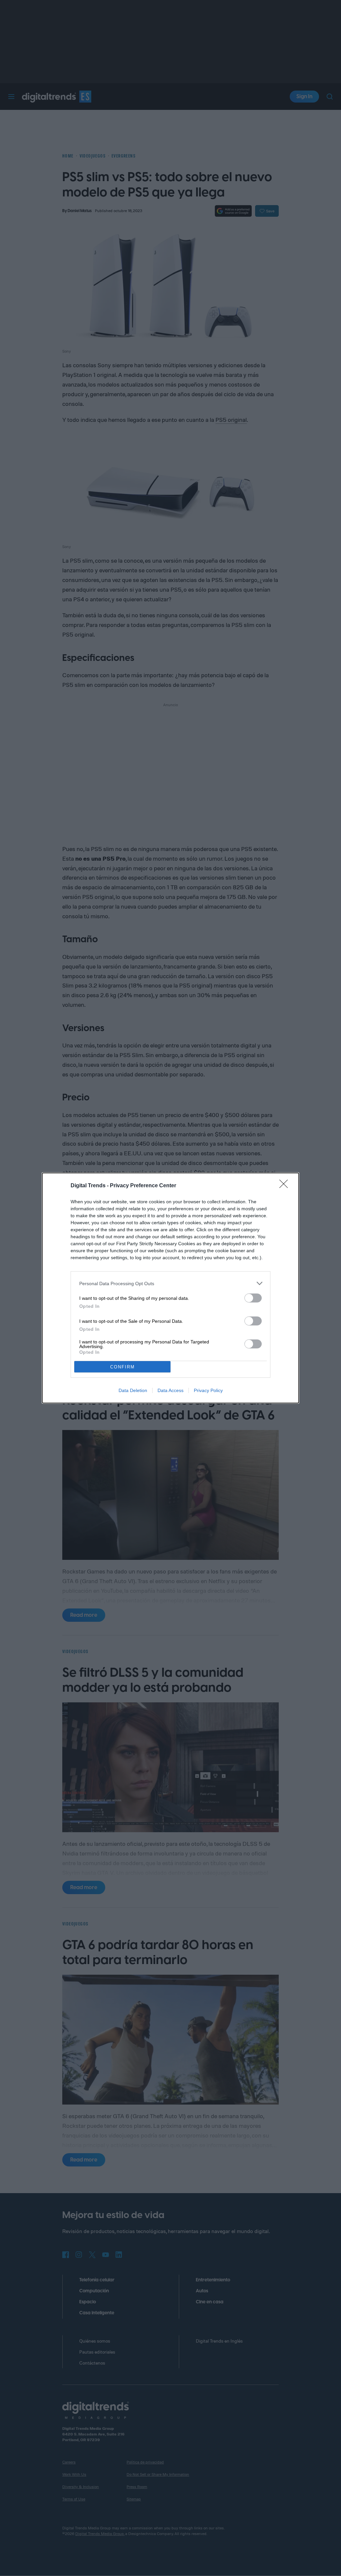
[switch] (253, 1298)
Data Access (170, 1390)
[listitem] (170, 1283)
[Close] (286, 1186)
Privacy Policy (208, 1390)
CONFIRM (123, 1367)
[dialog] (170, 1288)
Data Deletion (133, 1390)
